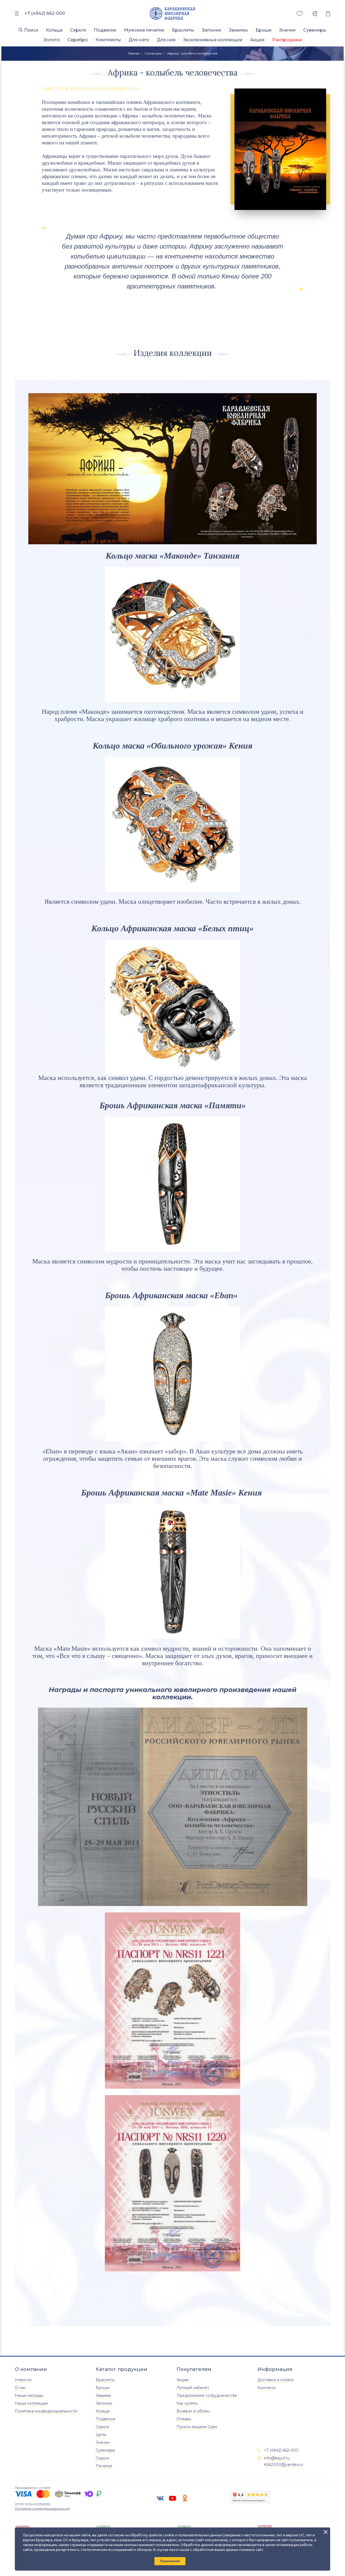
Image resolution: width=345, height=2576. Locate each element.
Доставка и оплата (275, 2380)
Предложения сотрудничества (207, 2395)
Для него (139, 40)
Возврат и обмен (193, 2411)
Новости (23, 2380)
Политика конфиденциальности (46, 2411)
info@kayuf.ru (277, 2458)
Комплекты (108, 40)
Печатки (104, 2466)
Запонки (212, 30)
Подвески (105, 30)
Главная (134, 53)
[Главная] (173, 14)
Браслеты (183, 30)
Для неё (166, 40)
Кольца (54, 30)
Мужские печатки (144, 30)
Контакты (267, 2388)
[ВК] (160, 2498)
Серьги (78, 30)
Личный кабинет (193, 2388)
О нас (20, 2388)
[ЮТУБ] (172, 2498)
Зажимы (238, 30)
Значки (287, 30)
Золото (52, 40)
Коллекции (153, 53)
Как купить (187, 2403)
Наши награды (29, 2395)
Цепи (101, 2435)
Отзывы (184, 2419)
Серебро (78, 40)
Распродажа (287, 40)
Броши (264, 30)
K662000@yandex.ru (284, 2465)
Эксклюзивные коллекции (213, 40)
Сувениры (315, 30)
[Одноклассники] (185, 2498)
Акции (257, 40)
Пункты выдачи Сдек (197, 2427)
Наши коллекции (31, 2403)
